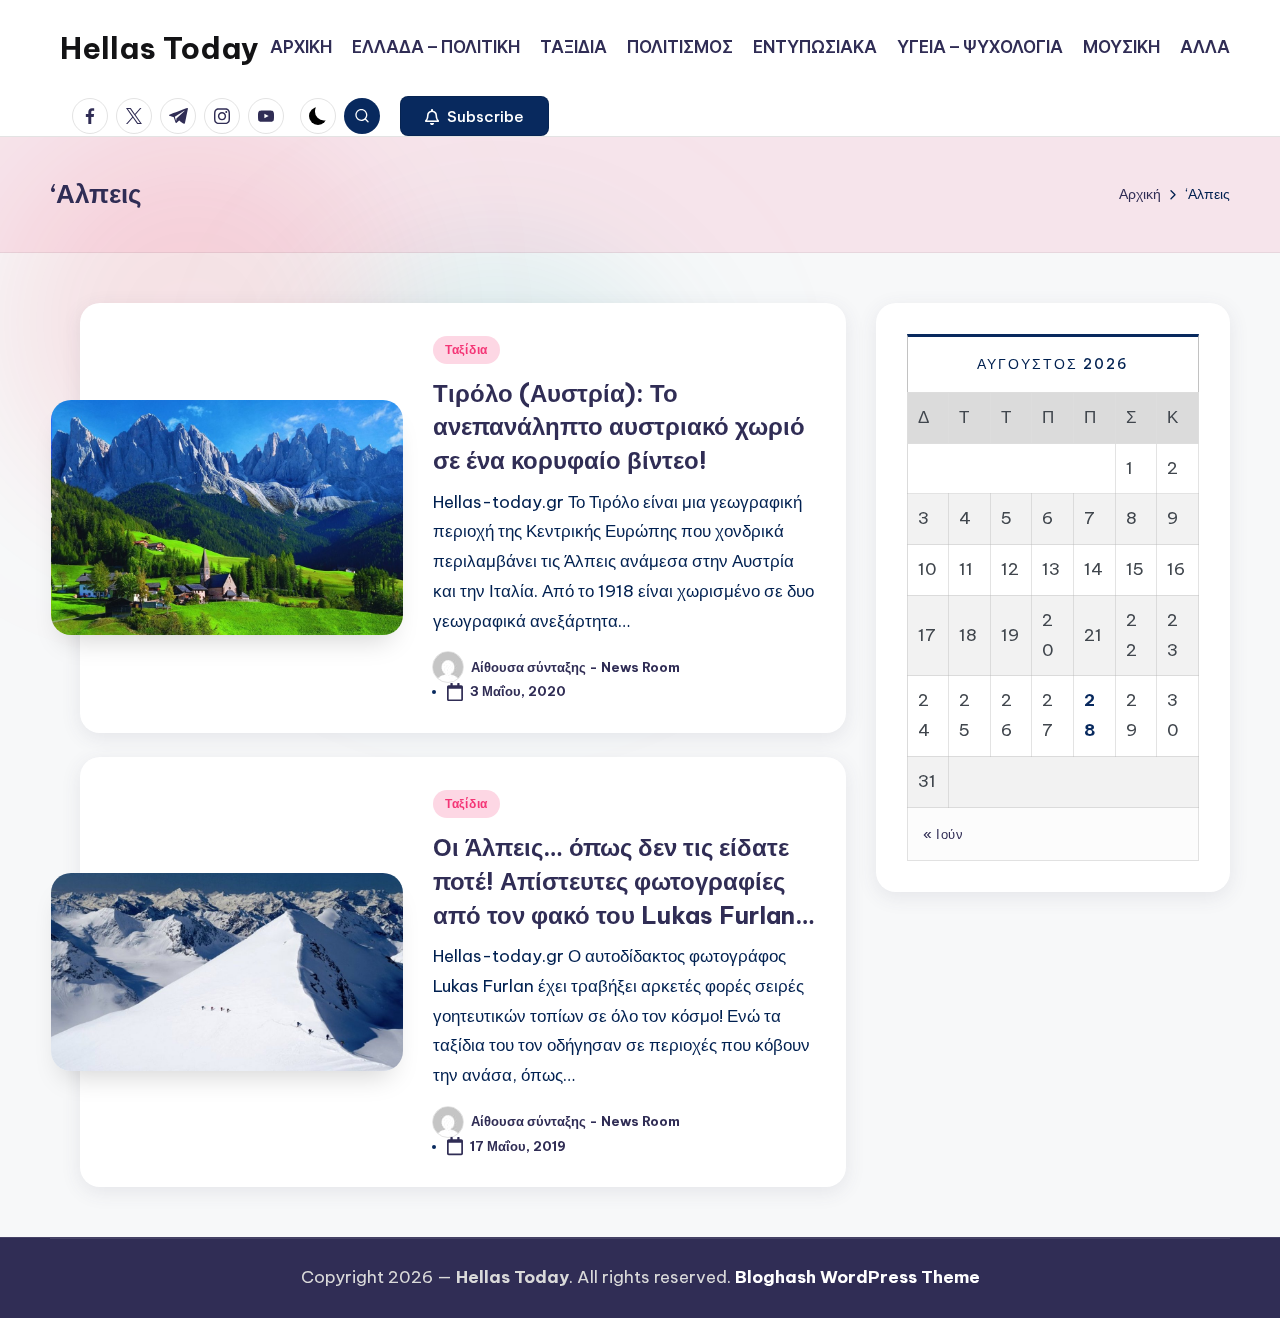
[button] (474, 116)
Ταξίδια (466, 349)
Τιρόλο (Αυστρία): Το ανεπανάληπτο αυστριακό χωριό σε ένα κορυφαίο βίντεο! (619, 426)
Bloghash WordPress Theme (857, 1277)
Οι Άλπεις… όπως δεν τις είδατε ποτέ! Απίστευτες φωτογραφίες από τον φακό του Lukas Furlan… (624, 880)
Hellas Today (159, 48)
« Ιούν (943, 833)
